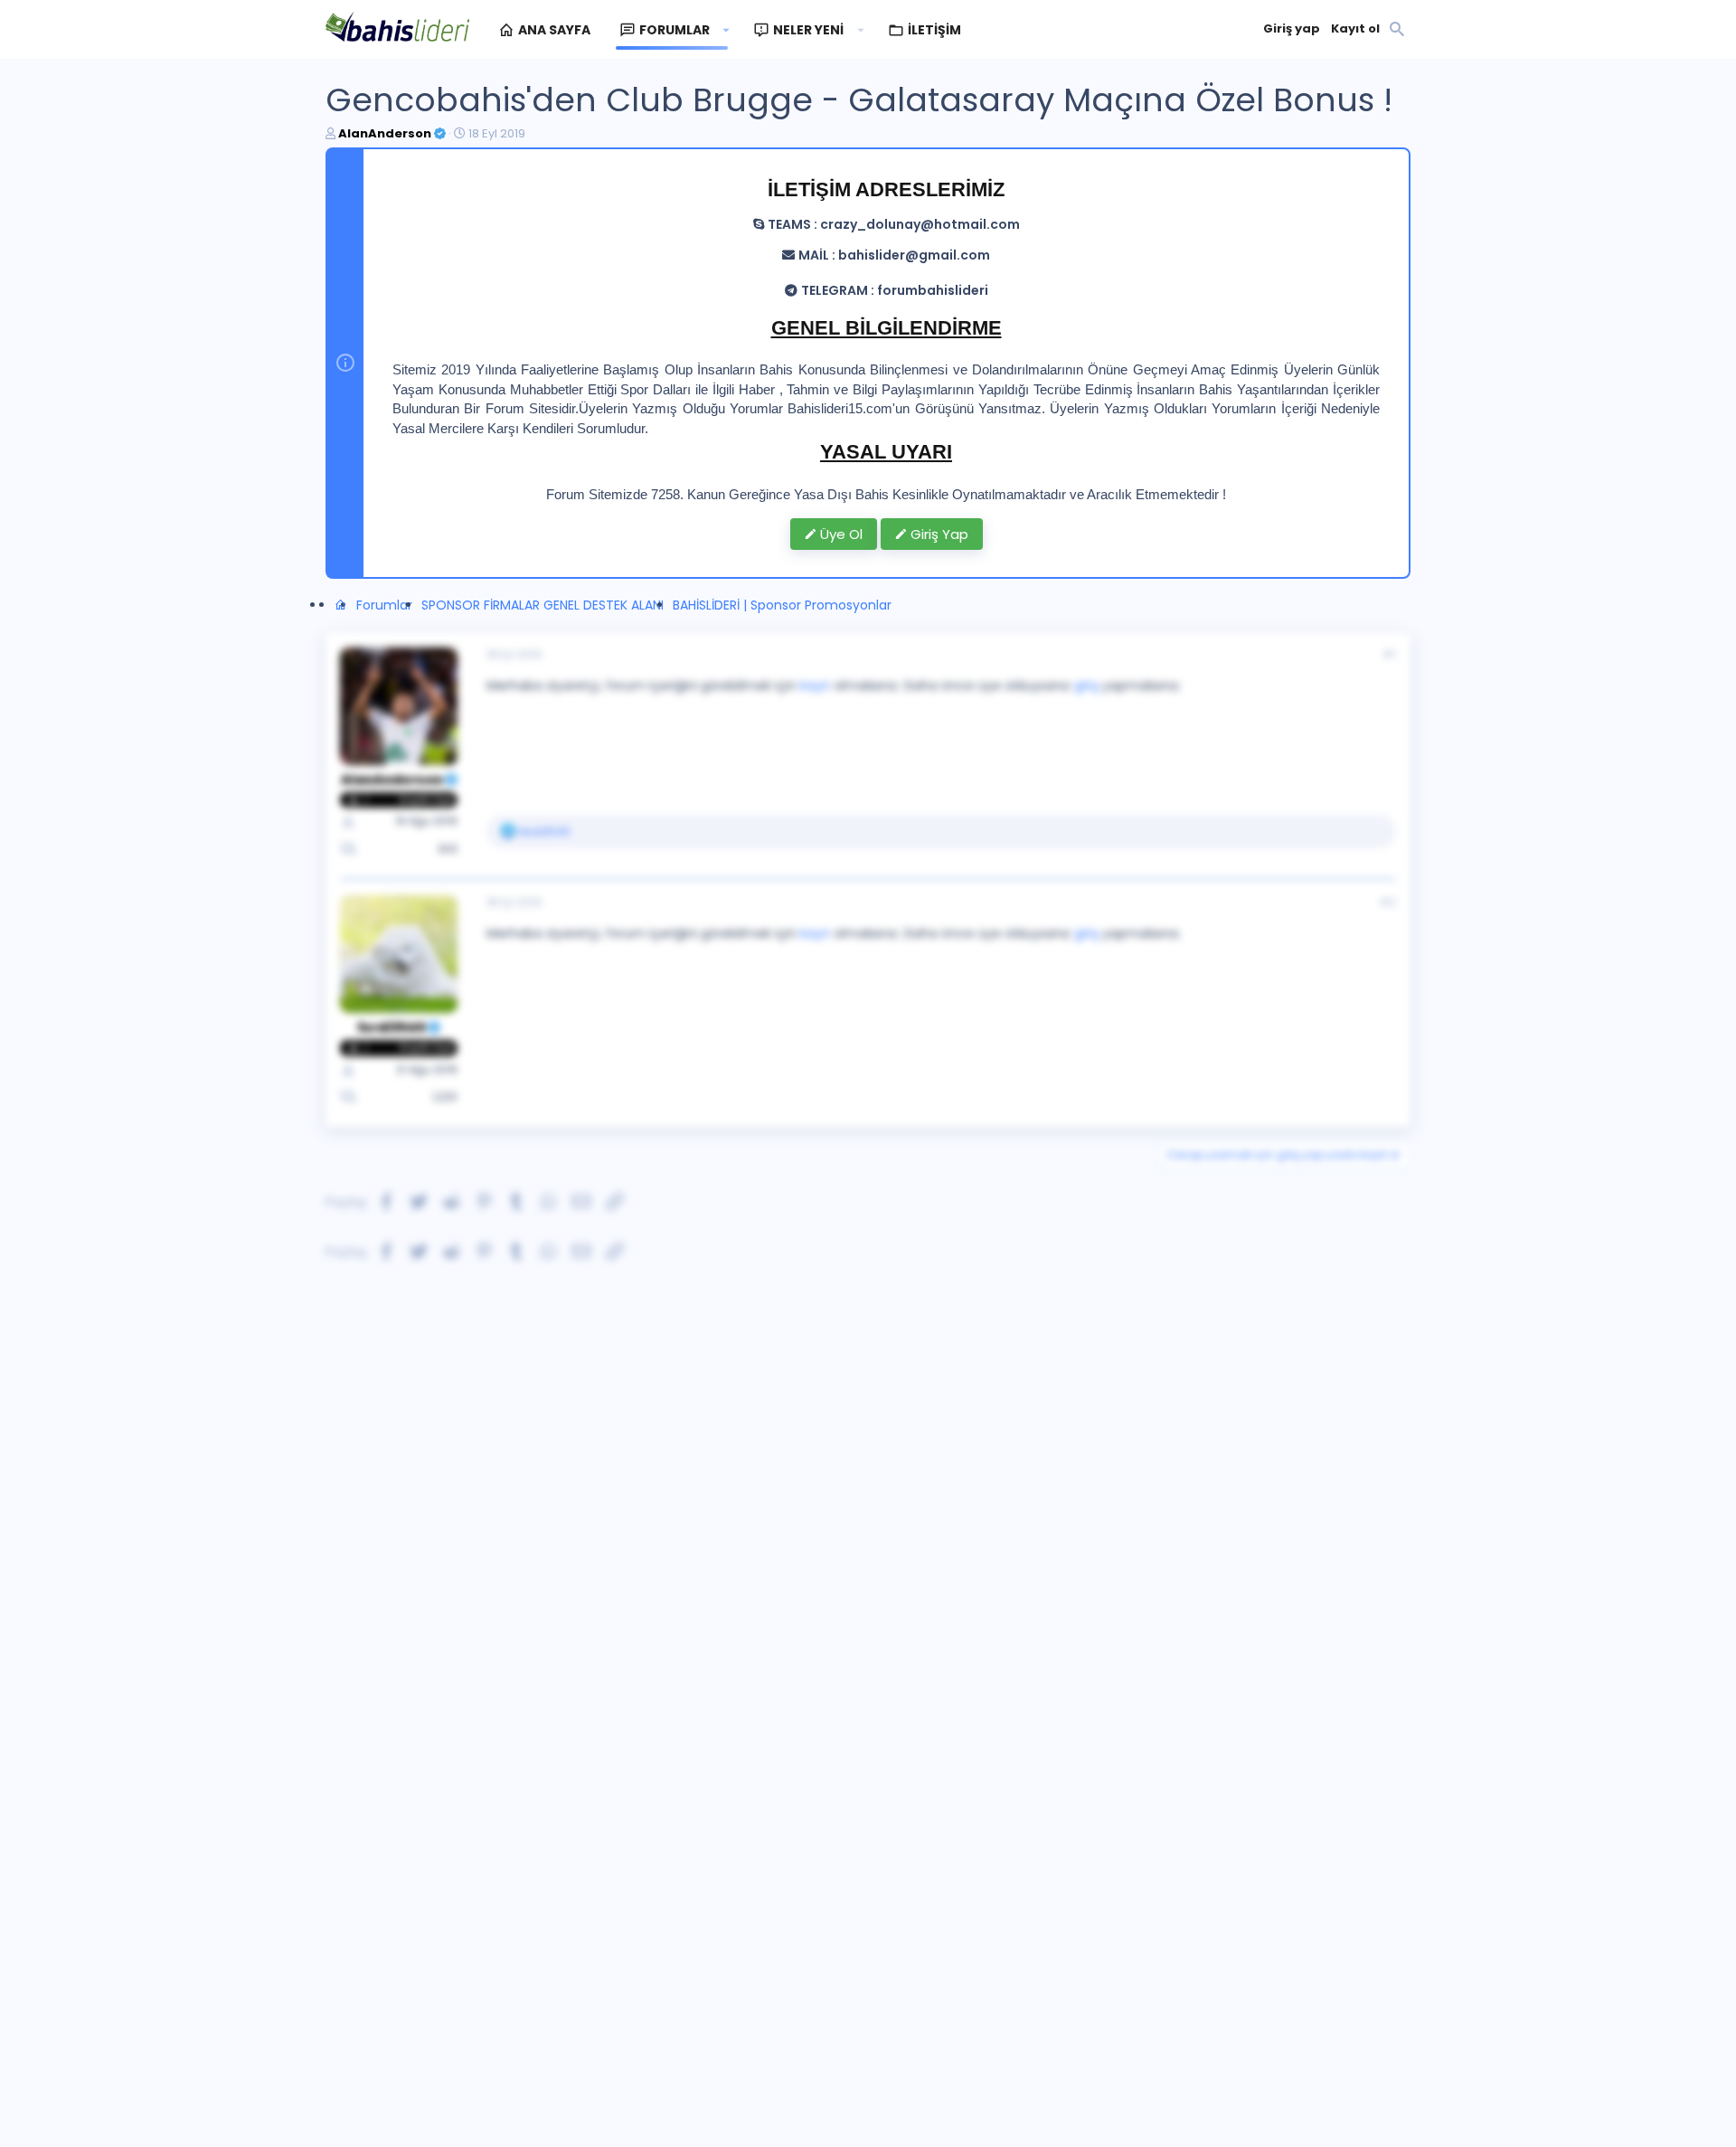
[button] (726, 30)
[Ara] (1397, 30)
